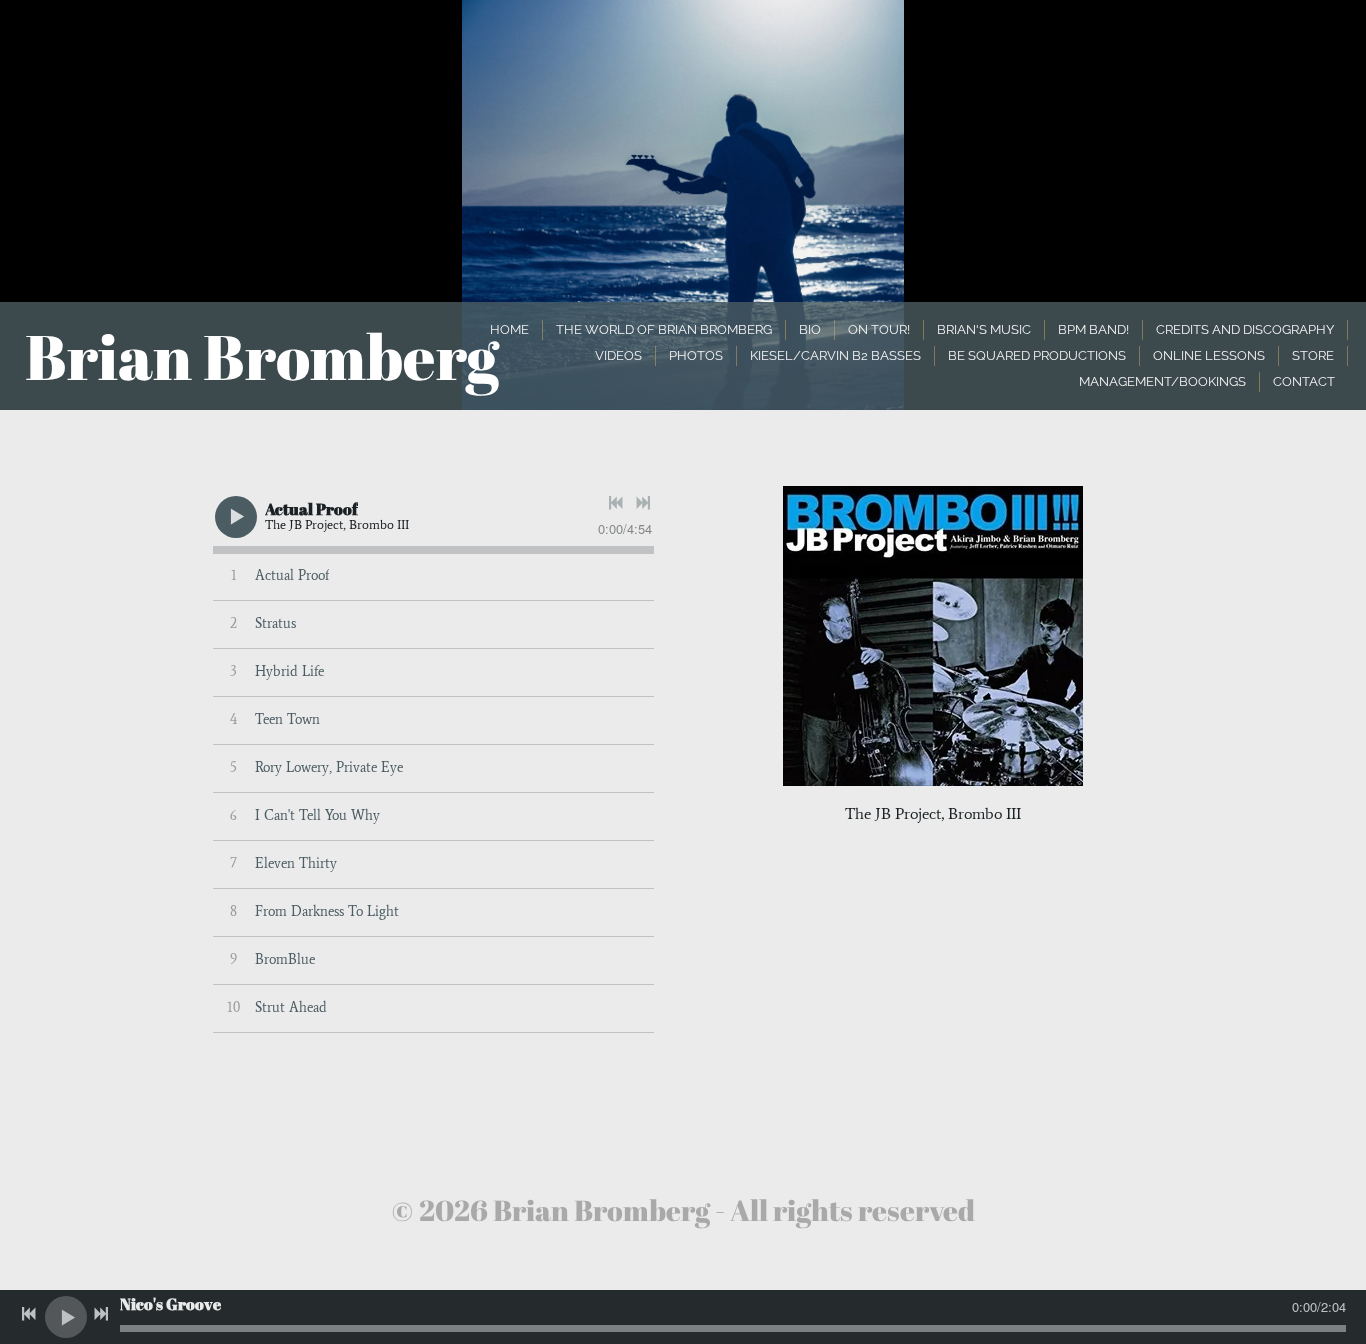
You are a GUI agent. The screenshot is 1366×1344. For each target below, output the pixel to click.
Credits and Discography (1245, 329)
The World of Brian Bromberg (664, 329)
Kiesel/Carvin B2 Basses (835, 355)
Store (1313, 355)
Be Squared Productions (1037, 355)
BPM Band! (1093, 329)
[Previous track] (616, 503)
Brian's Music (984, 329)
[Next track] (643, 503)
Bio (810, 329)
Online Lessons (1209, 355)
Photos (696, 355)
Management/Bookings (1162, 381)
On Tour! (879, 329)
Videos (618, 355)
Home (509, 329)
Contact (1304, 381)
